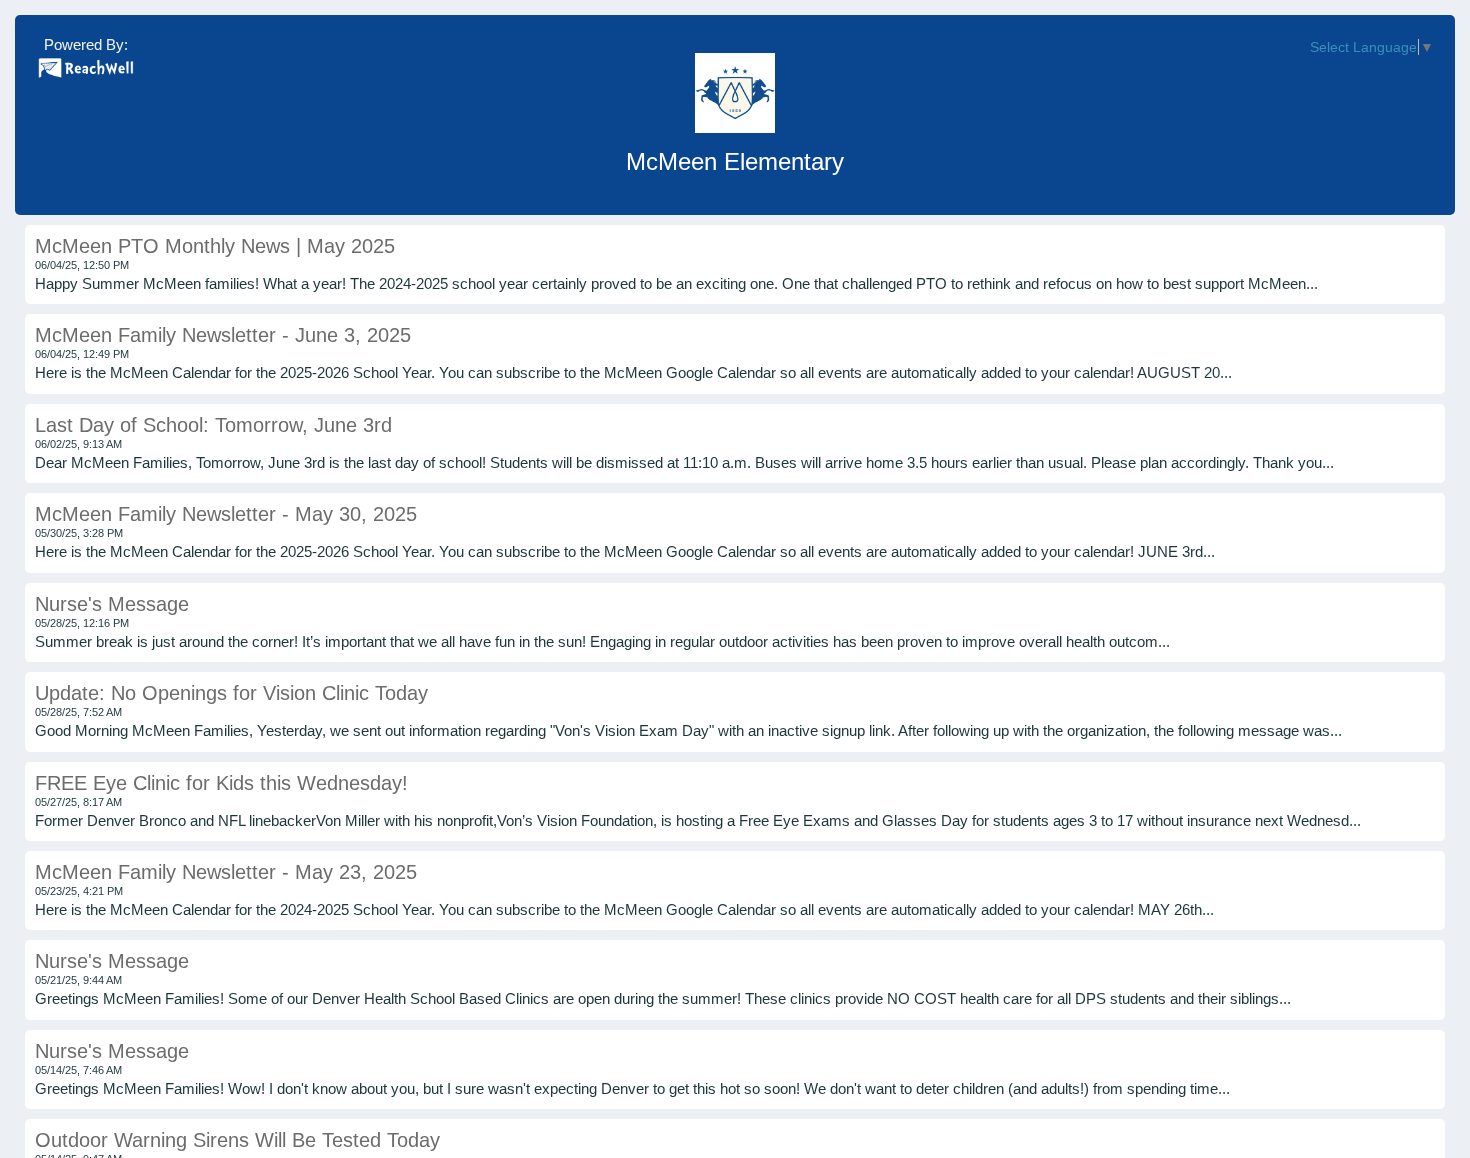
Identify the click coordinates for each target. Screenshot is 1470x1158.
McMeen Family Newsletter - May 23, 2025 (226, 872)
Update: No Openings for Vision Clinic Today (231, 693)
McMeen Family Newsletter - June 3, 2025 (223, 335)
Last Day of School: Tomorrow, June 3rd (213, 425)
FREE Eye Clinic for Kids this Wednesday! (221, 783)
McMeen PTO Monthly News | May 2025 (215, 246)
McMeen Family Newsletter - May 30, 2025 (226, 514)
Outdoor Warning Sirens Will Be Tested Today (237, 1140)
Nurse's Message (112, 604)
